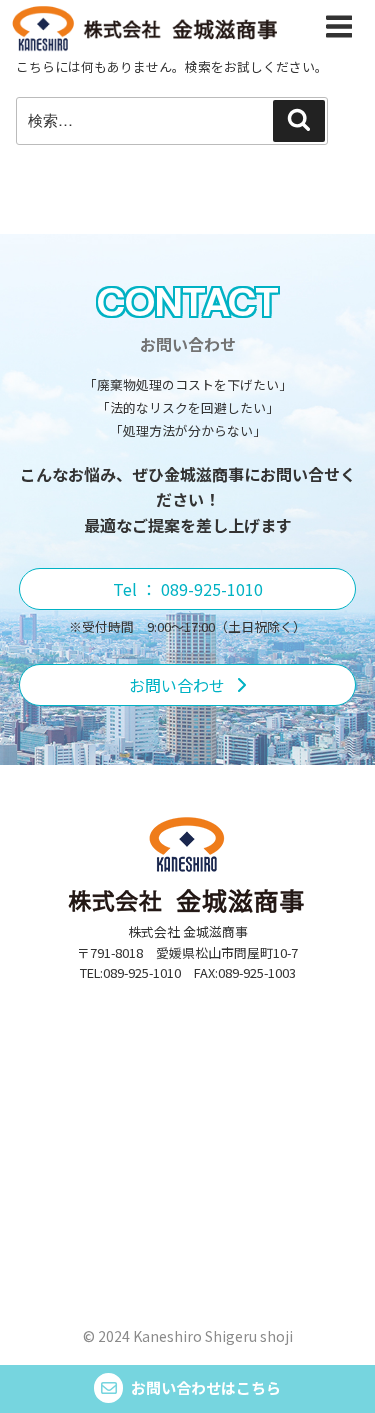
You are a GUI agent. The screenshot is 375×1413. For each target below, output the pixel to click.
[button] (188, 589)
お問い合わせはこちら (206, 1387)
